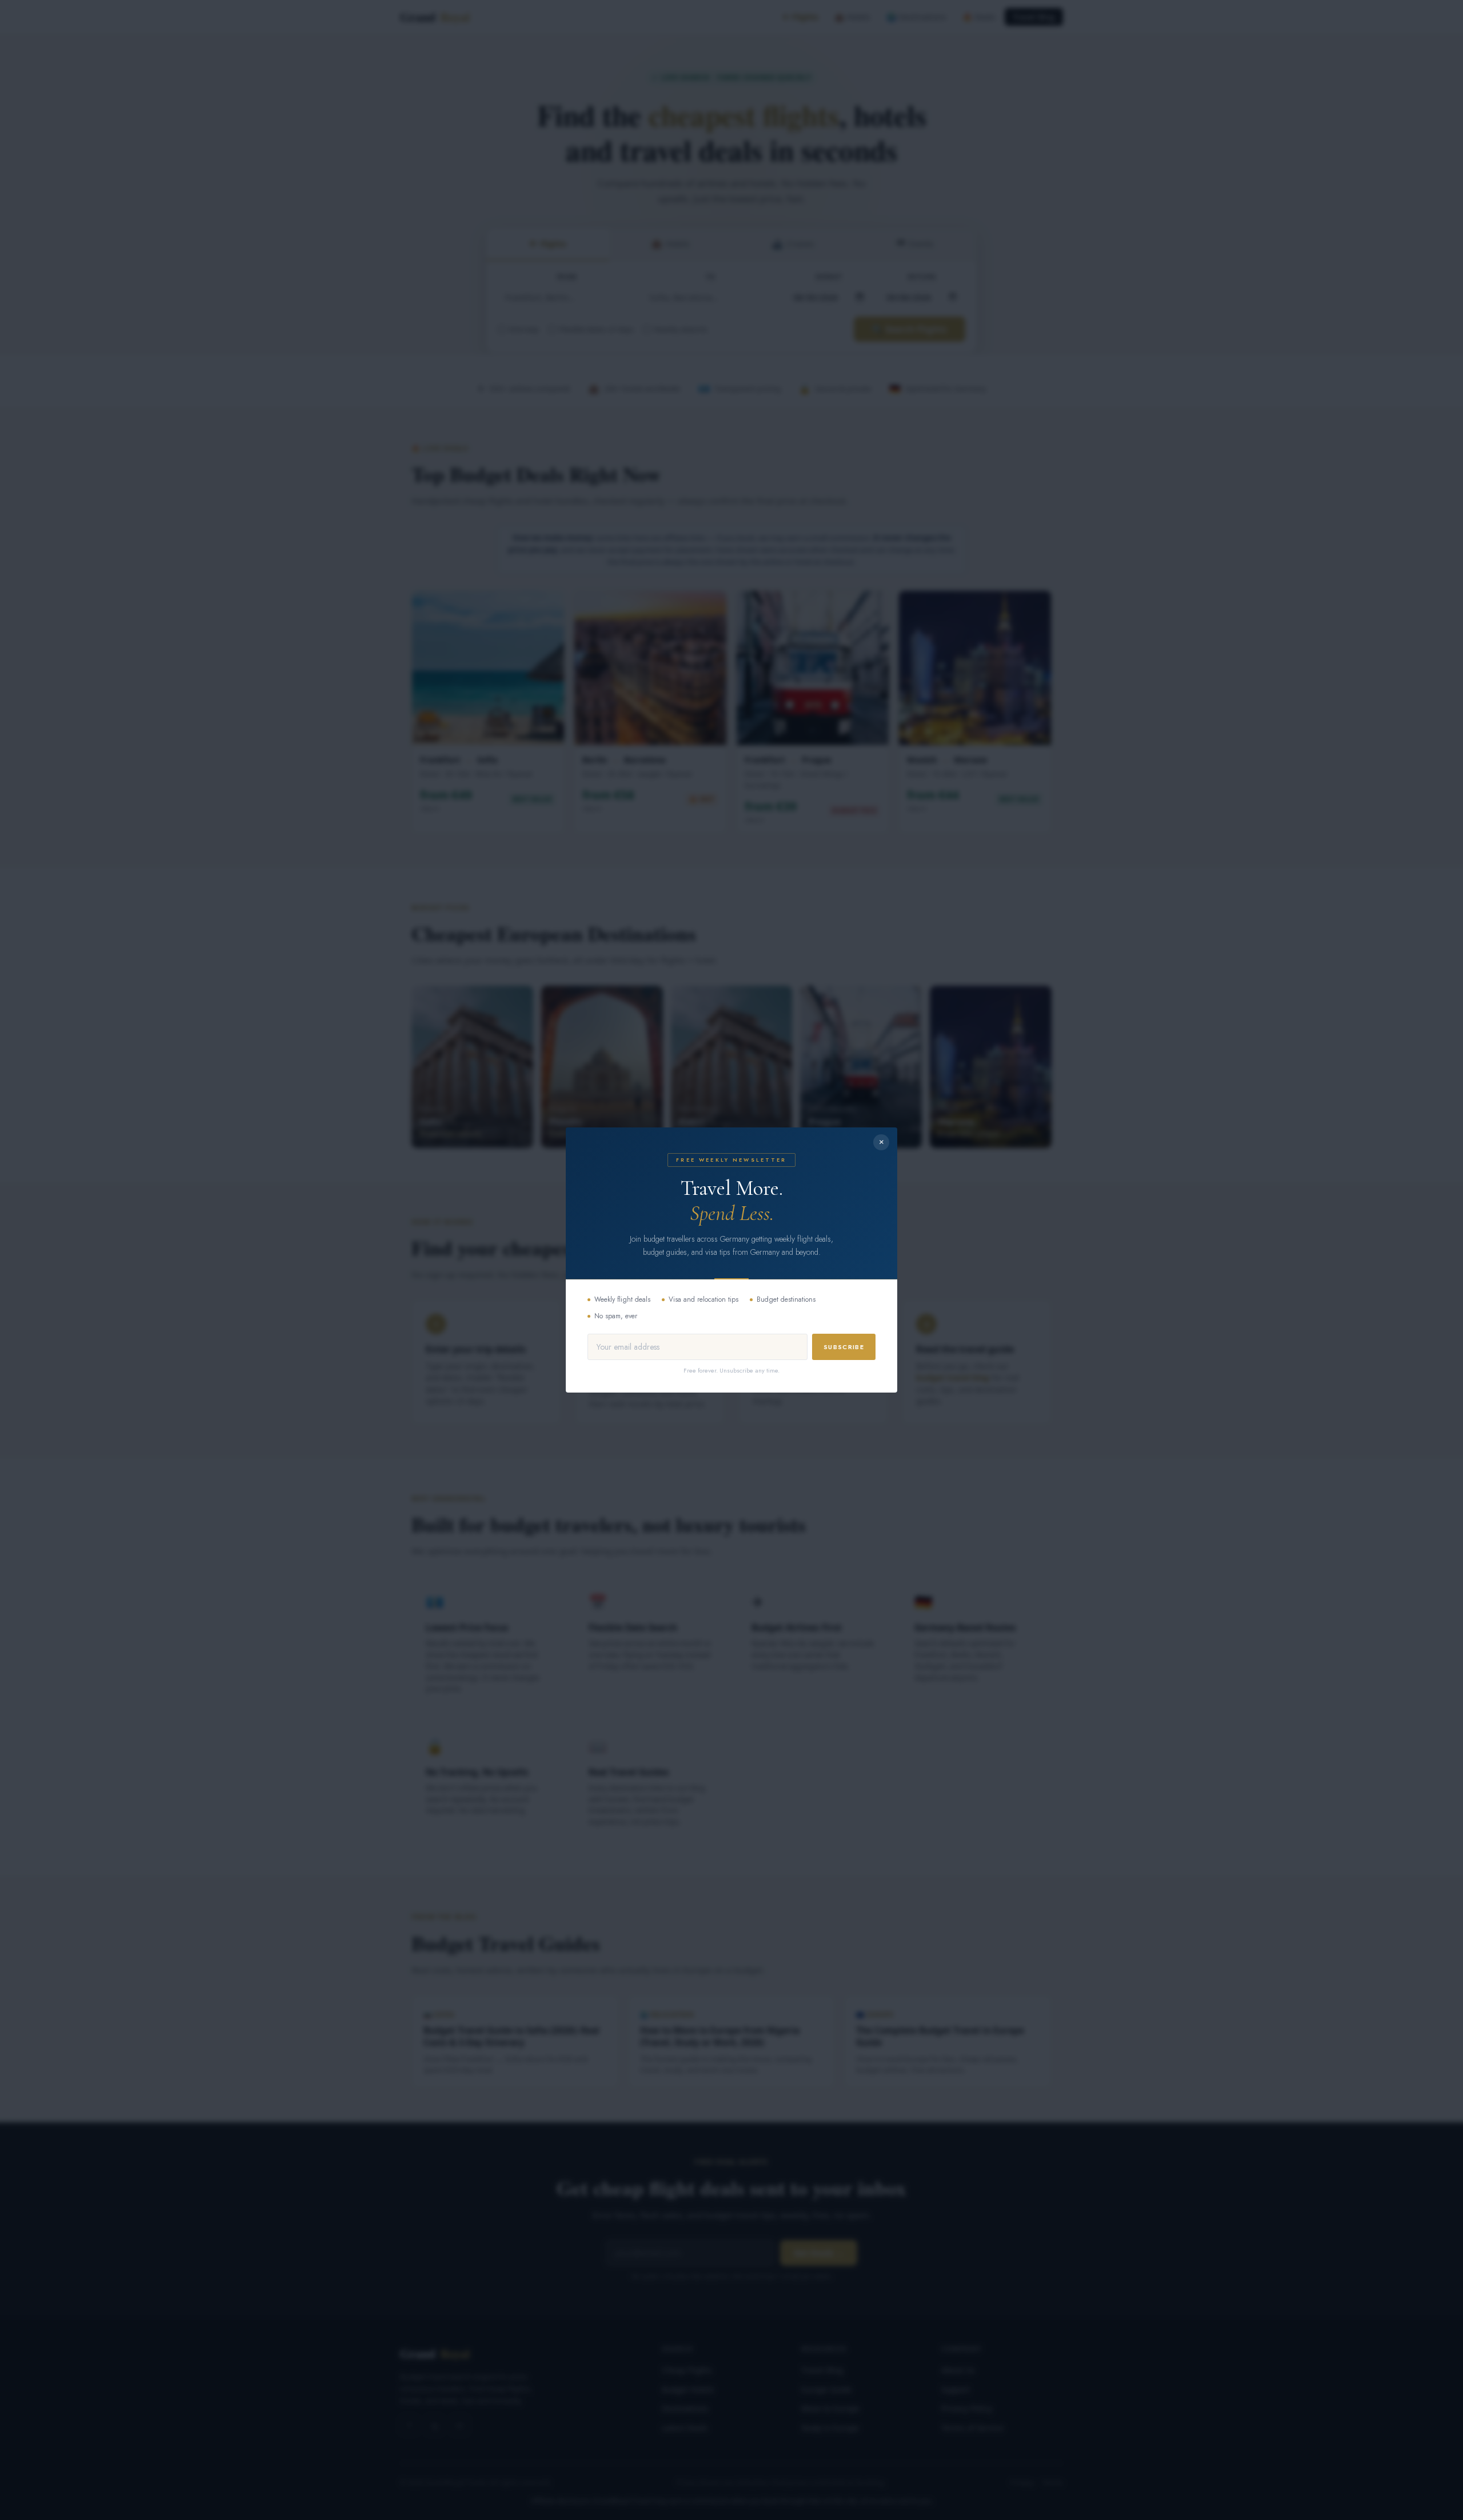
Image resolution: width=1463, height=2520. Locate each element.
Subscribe (844, 1347)
